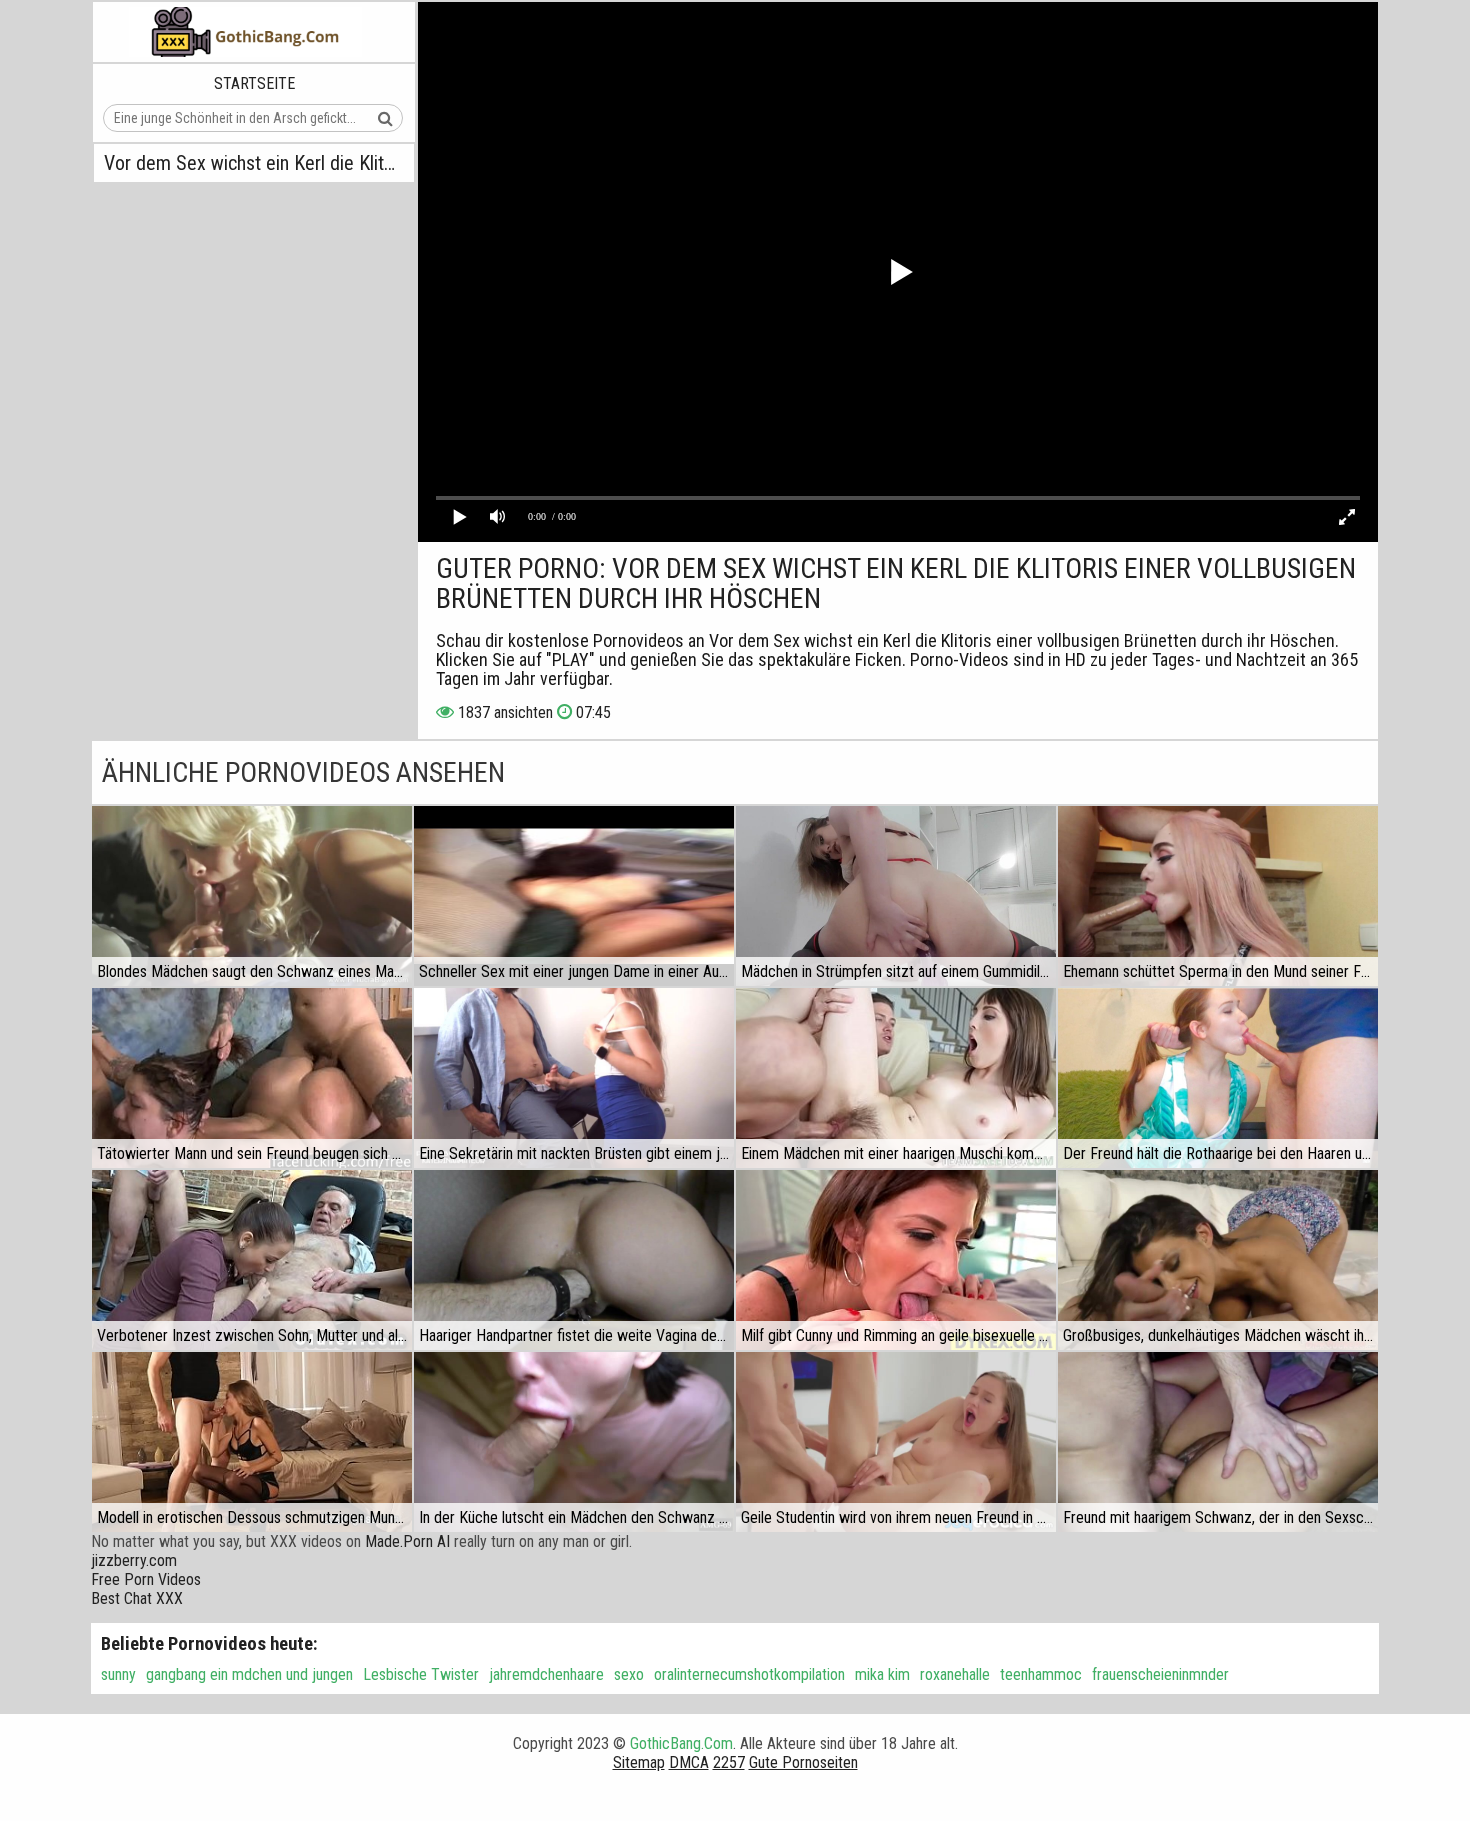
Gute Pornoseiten (803, 1762)
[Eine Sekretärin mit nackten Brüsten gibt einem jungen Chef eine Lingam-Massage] (574, 1078)
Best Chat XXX (137, 1598)
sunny (118, 1674)
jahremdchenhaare (546, 1674)
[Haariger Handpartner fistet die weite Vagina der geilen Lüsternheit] (574, 1260)
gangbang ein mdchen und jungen (249, 1674)
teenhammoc (1041, 1674)
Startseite (254, 83)
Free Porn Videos (146, 1579)
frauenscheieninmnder (1160, 1674)
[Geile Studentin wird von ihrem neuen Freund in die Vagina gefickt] (896, 1442)
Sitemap (639, 1762)
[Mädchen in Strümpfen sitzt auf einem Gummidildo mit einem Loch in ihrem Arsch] (896, 896)
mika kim (882, 1674)
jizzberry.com (134, 1560)
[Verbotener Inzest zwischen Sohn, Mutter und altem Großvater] (252, 1260)
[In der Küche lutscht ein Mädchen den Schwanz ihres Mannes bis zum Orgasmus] (574, 1442)
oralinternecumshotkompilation (749, 1674)
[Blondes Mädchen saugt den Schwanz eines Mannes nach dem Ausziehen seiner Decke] (252, 896)
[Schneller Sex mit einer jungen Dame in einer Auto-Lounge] (574, 896)
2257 (729, 1762)
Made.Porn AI (407, 1541)
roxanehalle (955, 1674)
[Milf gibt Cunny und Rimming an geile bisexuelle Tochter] (896, 1260)
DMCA (689, 1762)
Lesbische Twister (421, 1674)
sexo (629, 1674)
